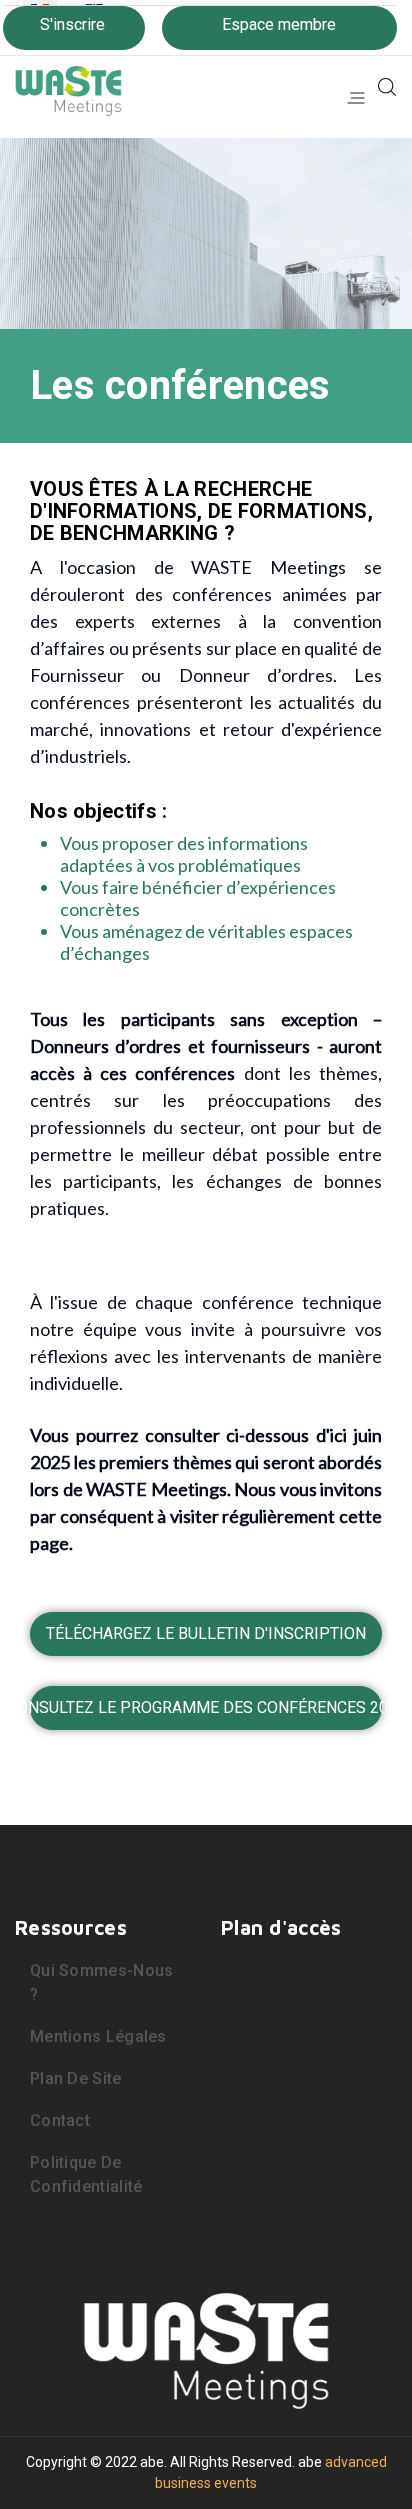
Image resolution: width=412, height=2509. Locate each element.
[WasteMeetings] (68, 86)
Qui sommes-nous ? (102, 1982)
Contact (60, 2120)
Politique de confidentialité (86, 2174)
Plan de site (76, 2078)
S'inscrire (72, 24)
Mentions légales (98, 2036)
